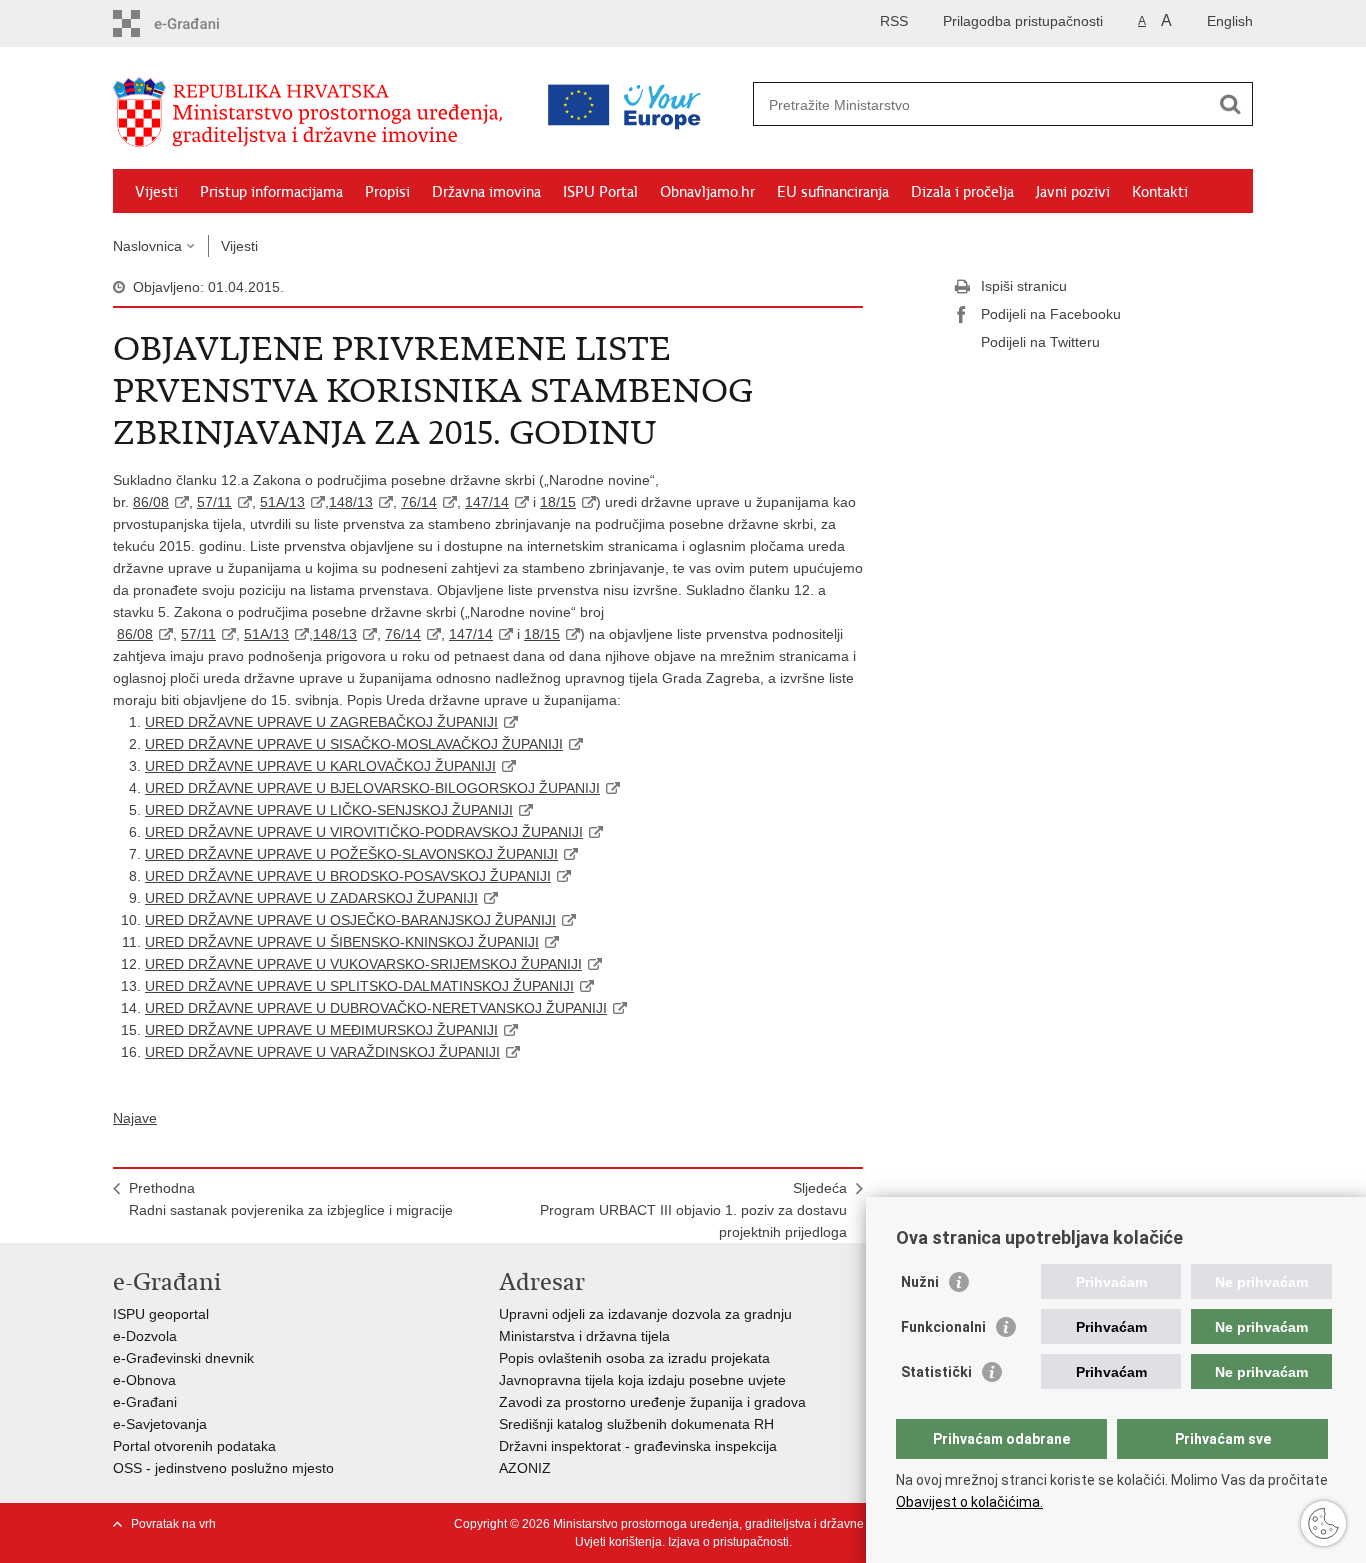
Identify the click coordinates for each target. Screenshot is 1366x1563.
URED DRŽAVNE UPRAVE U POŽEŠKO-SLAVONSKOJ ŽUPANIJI (351, 854)
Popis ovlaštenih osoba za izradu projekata (634, 1358)
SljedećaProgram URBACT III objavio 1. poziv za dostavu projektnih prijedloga (693, 1210)
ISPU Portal (600, 192)
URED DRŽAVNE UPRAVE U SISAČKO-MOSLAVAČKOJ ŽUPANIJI (354, 744)
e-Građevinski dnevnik (183, 1358)
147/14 (487, 502)
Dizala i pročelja (962, 192)
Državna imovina (486, 192)
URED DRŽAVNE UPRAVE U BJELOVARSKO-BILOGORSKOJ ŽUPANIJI (372, 788)
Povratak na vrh (173, 1524)
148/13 (351, 502)
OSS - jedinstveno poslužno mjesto (223, 1468)
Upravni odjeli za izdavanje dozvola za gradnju (645, 1314)
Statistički (936, 1372)
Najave (135, 1118)
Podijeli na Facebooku (1051, 314)
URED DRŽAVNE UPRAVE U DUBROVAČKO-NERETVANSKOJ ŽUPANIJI (376, 1008)
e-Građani (145, 1402)
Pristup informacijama (271, 192)
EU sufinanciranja (833, 192)
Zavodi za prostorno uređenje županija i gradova (652, 1402)
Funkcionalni (943, 1327)
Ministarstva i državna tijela (584, 1336)
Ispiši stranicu (1024, 286)
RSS (894, 21)
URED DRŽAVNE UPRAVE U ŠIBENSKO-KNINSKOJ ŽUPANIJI (342, 942)
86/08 (151, 502)
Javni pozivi (1073, 192)
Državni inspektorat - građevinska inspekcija (638, 1446)
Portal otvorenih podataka (194, 1446)
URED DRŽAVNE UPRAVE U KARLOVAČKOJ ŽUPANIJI (320, 766)
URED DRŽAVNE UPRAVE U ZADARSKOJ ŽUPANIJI (311, 898)
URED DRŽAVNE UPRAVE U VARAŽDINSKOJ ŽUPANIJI (322, 1052)
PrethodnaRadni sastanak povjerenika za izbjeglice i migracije (291, 1199)
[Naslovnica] (313, 113)
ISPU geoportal (161, 1314)
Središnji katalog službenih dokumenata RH (636, 1424)
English (1230, 21)
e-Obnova (144, 1380)
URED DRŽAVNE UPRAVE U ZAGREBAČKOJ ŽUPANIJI (321, 722)
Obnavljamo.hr (707, 192)
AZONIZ (525, 1468)
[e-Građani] (198, 23)
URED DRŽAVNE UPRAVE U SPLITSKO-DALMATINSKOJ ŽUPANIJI (359, 986)
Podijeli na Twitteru (1040, 342)
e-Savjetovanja (160, 1424)
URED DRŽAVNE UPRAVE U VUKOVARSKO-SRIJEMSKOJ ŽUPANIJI (363, 964)
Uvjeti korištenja (618, 1542)
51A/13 (282, 502)
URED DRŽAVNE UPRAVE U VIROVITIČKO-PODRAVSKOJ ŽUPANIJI (364, 832)
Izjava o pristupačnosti (728, 1542)
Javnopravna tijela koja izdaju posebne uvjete (642, 1380)
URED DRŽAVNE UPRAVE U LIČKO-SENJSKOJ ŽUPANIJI (329, 810)
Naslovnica (147, 246)
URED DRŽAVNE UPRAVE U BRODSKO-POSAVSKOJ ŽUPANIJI (348, 876)
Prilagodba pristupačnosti (1023, 21)
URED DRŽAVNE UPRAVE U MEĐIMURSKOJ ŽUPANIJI (321, 1030)
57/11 (214, 502)
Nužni (920, 1282)
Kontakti (1160, 192)
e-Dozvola (145, 1336)
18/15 (558, 502)
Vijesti (156, 192)
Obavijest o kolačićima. (969, 1502)
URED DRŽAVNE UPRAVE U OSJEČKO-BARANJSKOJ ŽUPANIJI (350, 920)
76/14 (419, 502)
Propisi (387, 192)
